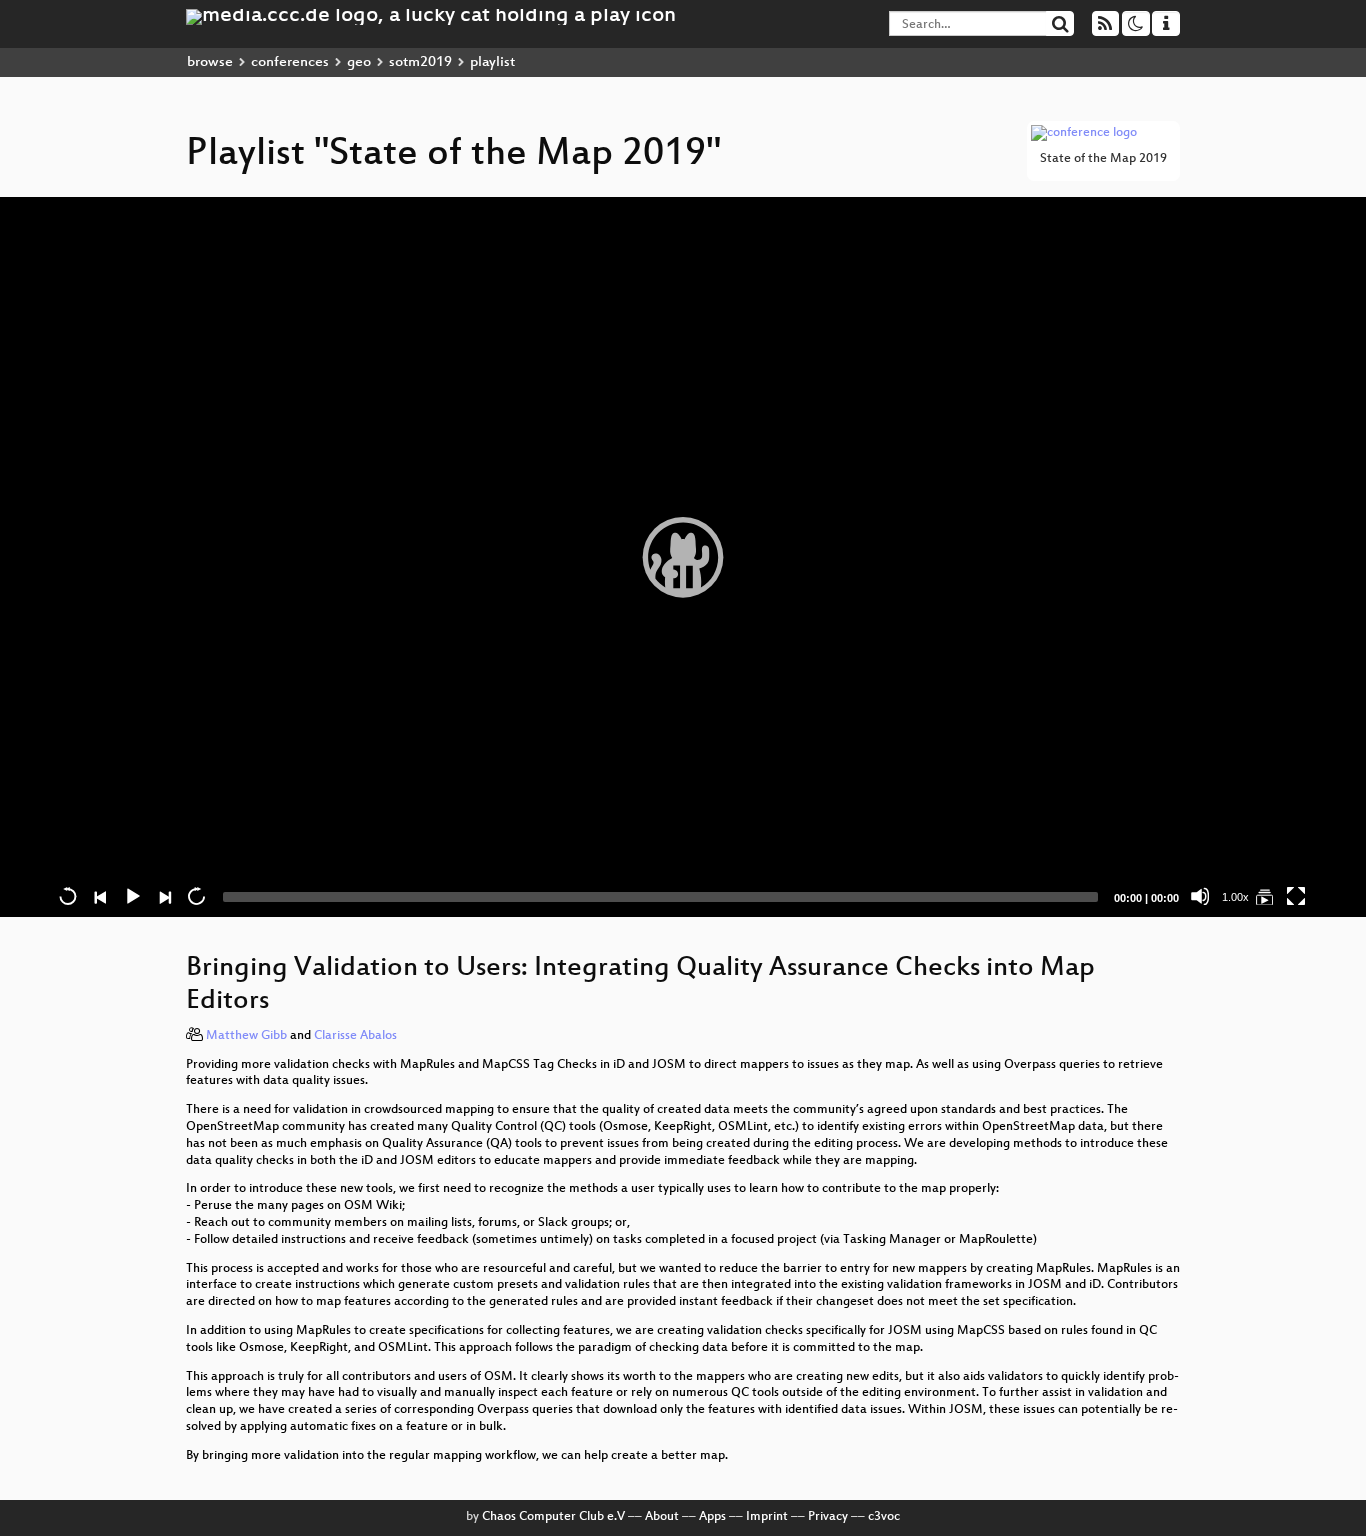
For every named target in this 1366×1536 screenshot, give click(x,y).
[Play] (683, 557)
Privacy (828, 1517)
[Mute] (1200, 896)
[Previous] (100, 896)
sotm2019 (420, 62)
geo (359, 62)
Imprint (767, 1517)
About (662, 1517)
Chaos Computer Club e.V (553, 1517)
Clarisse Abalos (355, 1036)
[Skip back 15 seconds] (68, 896)
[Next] (164, 896)
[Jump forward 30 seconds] (196, 896)
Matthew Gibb (246, 1036)
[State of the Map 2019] (1264, 896)
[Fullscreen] (1296, 896)
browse (210, 62)
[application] (683, 557)
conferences (290, 62)
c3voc (884, 1517)
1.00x (1235, 897)
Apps (712, 1517)
